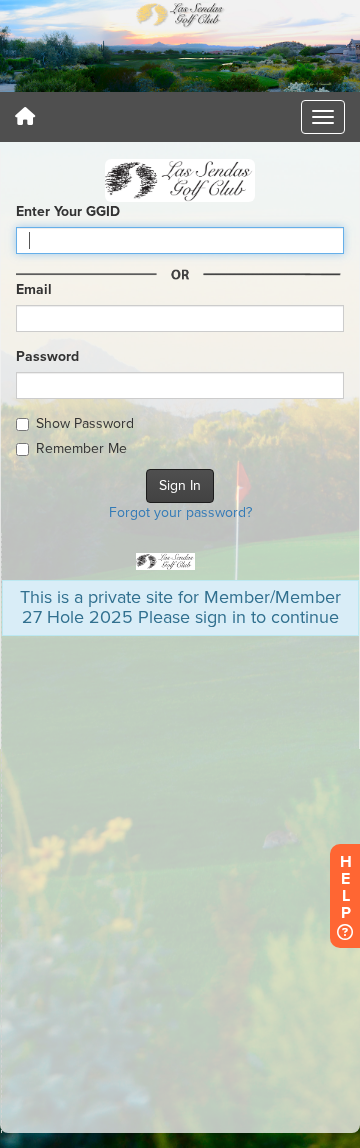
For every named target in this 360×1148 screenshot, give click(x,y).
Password (47, 356)
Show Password (85, 423)
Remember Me (81, 448)
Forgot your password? (180, 512)
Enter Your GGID (68, 211)
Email (34, 289)
